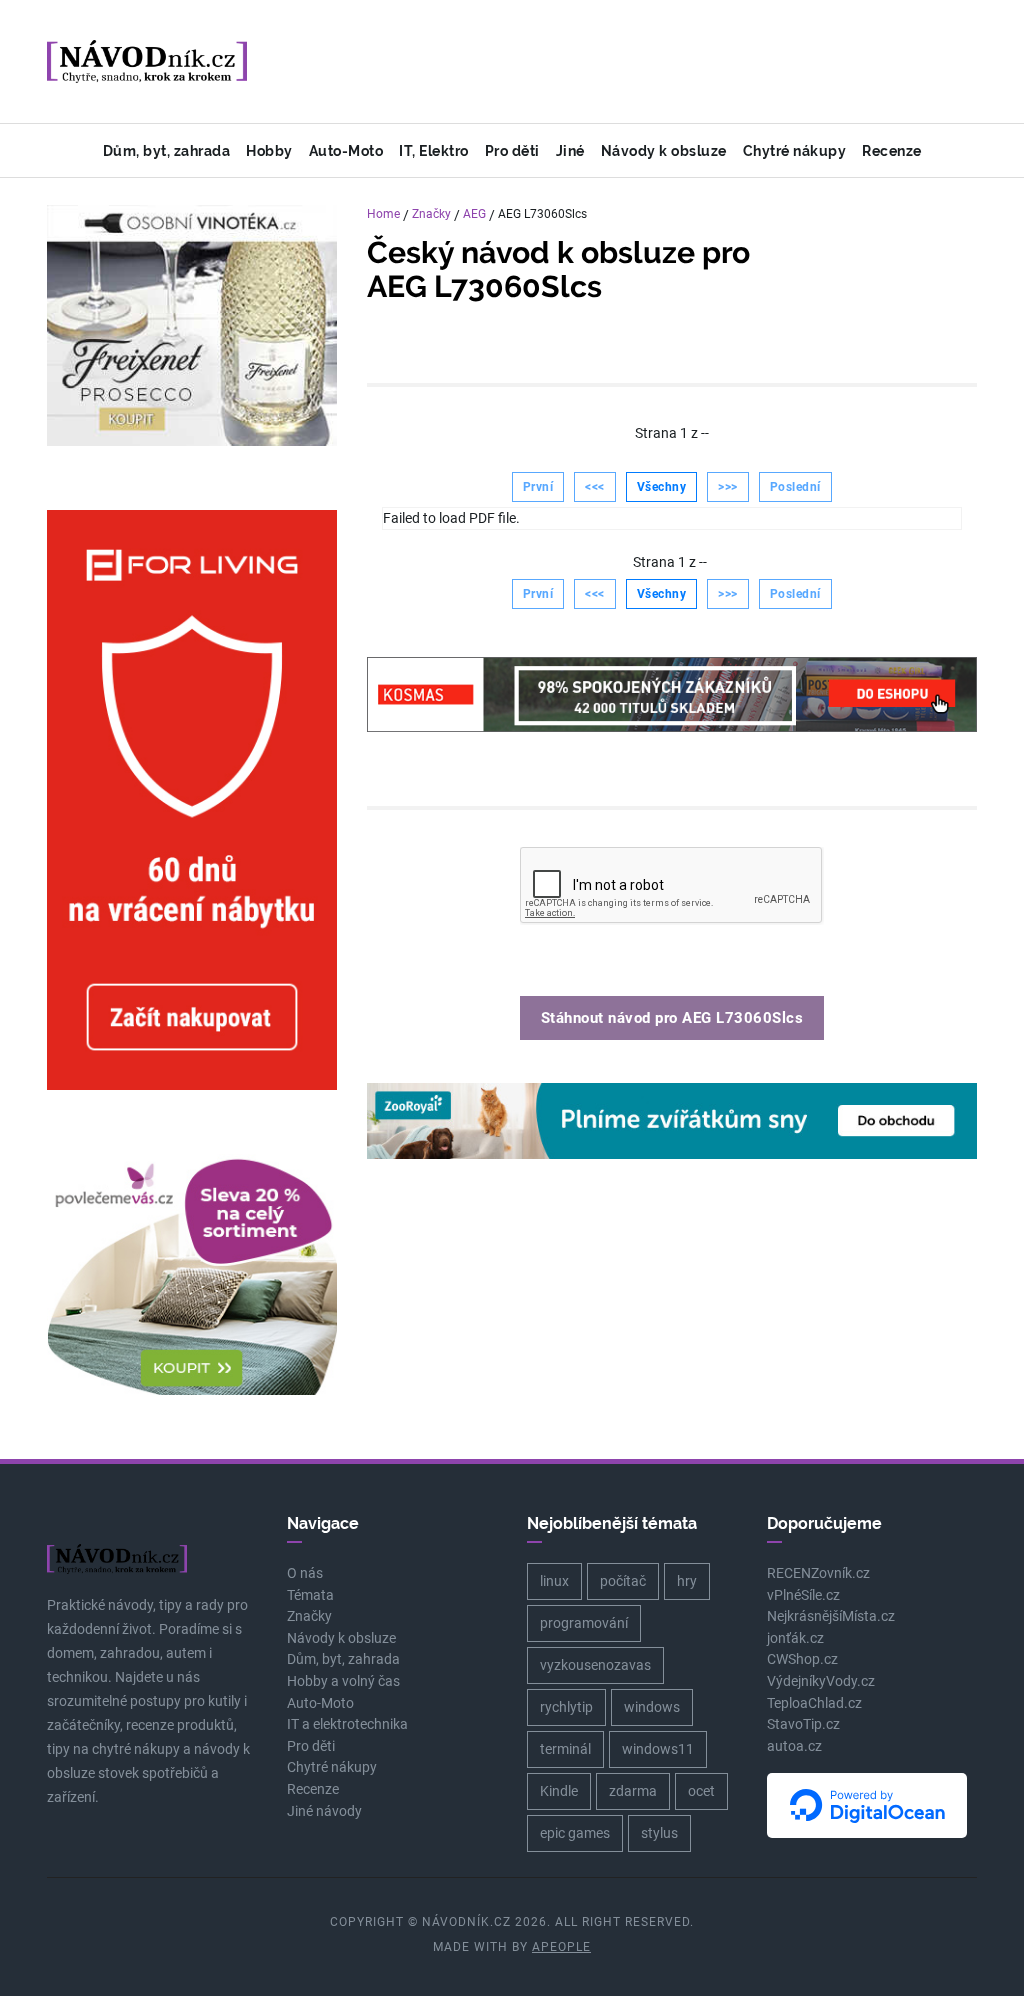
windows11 (658, 1749)
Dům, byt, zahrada (167, 150)
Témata (310, 1595)
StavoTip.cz (803, 1724)
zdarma (633, 1791)
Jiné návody (324, 1811)
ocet (701, 1791)
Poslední (795, 487)
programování (584, 1623)
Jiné (570, 150)
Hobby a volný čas (343, 1681)
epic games (575, 1833)
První (538, 487)
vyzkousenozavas (595, 1665)
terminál (565, 1749)
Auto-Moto (346, 150)
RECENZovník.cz (818, 1573)
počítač (623, 1581)
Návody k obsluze (664, 150)
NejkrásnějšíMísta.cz (831, 1616)
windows (652, 1707)
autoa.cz (794, 1746)
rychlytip (566, 1707)
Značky (431, 214)
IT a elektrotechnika (347, 1724)
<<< (595, 487)
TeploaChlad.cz (814, 1703)
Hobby (269, 150)
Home (383, 214)
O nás (305, 1573)
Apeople (561, 1947)
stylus (659, 1833)
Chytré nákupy (795, 150)
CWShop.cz (802, 1659)
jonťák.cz (795, 1638)
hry (687, 1581)
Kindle (559, 1791)
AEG (474, 214)
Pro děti (512, 150)
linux (554, 1581)
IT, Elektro (434, 150)
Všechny (662, 487)
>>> (728, 487)
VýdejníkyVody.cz (821, 1681)
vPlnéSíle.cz (803, 1595)
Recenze (892, 150)
